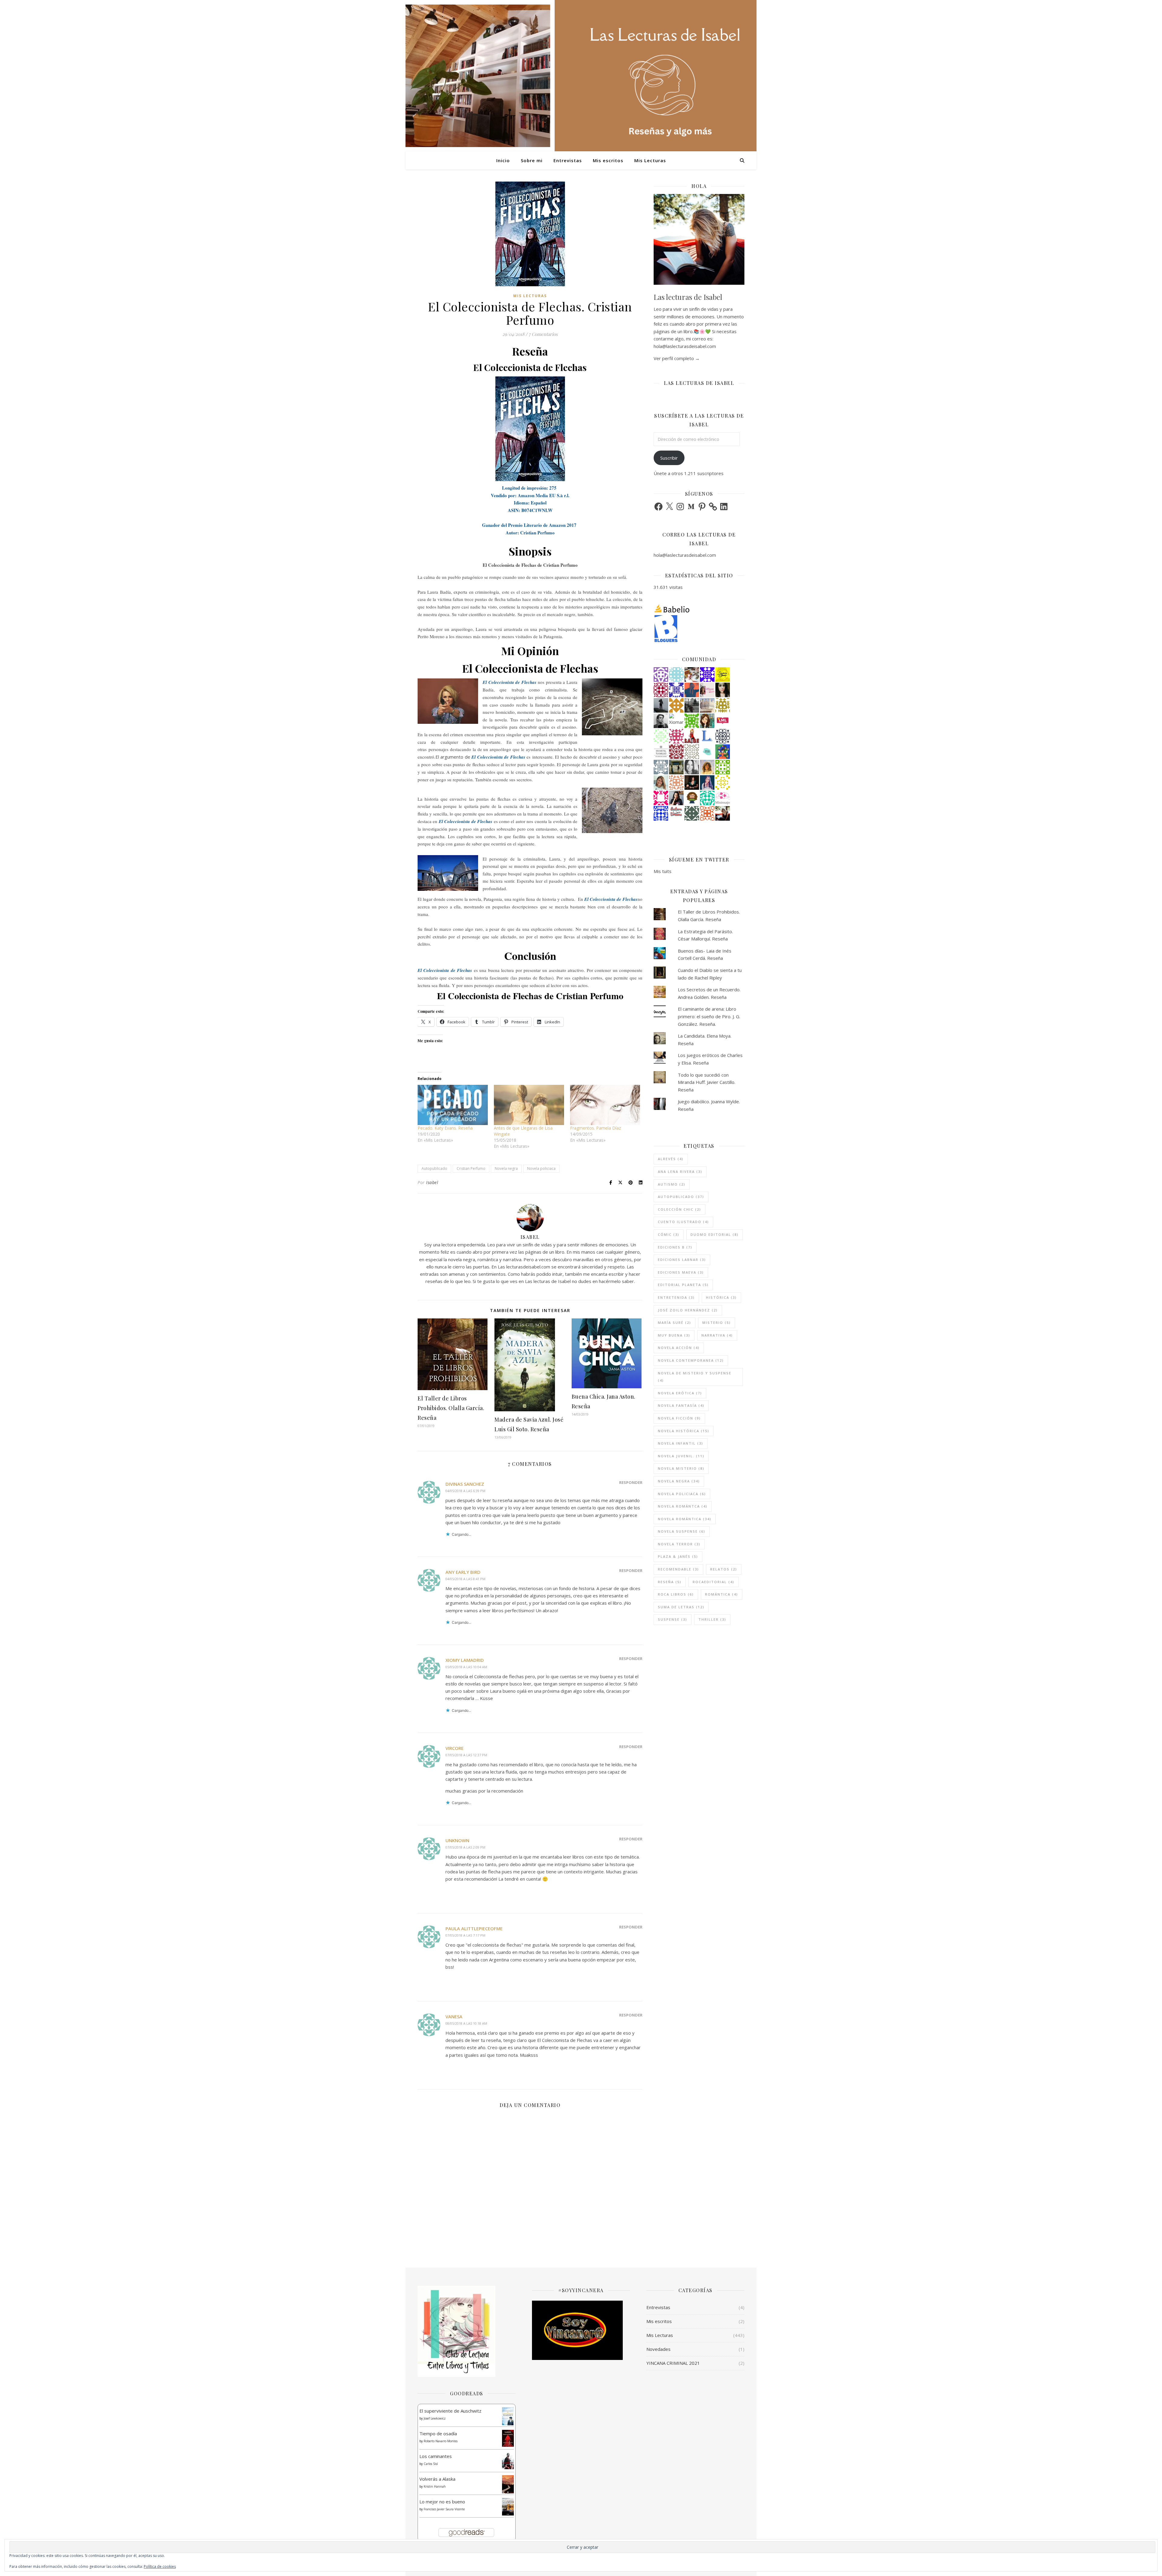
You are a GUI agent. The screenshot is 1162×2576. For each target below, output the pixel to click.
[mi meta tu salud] (661, 752)
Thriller (712, 1619)
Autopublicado (434, 1168)
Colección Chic (679, 1209)
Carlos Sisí (431, 2464)
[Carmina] (707, 674)
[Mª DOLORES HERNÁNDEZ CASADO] (661, 705)
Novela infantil (681, 1443)
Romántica (722, 1594)
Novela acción (679, 1348)
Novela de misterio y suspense (695, 1377)
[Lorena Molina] (723, 690)
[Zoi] (692, 705)
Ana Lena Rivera (680, 1172)
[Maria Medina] (707, 705)
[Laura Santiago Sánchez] (692, 798)
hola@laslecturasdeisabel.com (685, 555)
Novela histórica (684, 1431)
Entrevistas (568, 160)
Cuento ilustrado (683, 1222)
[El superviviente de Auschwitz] (508, 2416)
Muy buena (674, 1335)
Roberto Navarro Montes (441, 2441)
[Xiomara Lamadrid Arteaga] (676, 721)
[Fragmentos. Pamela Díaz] (605, 1105)
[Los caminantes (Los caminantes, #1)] (508, 2461)
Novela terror (679, 1544)
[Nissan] (676, 783)
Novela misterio (681, 1468)
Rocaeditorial (714, 1582)
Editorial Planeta (683, 1285)
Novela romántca (683, 1506)
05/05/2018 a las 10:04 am (466, 1667)
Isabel (432, 1182)
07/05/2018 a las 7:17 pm (465, 1935)
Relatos (724, 1569)
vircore (455, 1748)
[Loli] (676, 752)
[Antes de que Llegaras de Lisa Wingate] (529, 1105)
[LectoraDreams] (676, 812)
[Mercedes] (676, 736)
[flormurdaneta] (661, 798)
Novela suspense (682, 1531)
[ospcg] (692, 721)
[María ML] (723, 705)
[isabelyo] (692, 736)
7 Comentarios (543, 334)
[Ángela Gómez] (723, 752)
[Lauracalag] (723, 783)
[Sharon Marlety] (707, 690)
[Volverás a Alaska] (508, 2484)
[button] (530, 429)
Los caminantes (436, 2456)
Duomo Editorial (715, 1234)
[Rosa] (661, 813)
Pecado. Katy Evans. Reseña (445, 1128)
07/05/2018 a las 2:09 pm (465, 1847)
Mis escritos (608, 160)
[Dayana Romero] (707, 783)
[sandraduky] (692, 767)
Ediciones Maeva (681, 1272)
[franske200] (661, 690)
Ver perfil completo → (677, 358)
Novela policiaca (541, 1168)
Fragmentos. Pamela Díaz (596, 1128)
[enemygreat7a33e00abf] (707, 813)
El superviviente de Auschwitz (450, 2411)
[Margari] (661, 736)
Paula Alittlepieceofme (474, 1928)
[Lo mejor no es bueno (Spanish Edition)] (508, 2507)
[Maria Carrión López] (661, 783)
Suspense (673, 1619)
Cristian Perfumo (471, 1168)
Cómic (669, 1234)
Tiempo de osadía (438, 2433)
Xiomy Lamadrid (465, 1660)
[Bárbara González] (676, 798)
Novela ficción (679, 1418)
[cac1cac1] (661, 767)
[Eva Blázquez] (676, 767)
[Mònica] (707, 798)
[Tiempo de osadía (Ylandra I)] (508, 2438)
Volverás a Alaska (437, 2479)
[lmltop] (723, 721)
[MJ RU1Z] (707, 721)
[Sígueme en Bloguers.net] (699, 628)
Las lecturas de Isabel (688, 297)
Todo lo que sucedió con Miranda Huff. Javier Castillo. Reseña (707, 1082)
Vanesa (454, 2016)
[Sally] (676, 705)
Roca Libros (676, 1594)
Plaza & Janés (678, 1556)
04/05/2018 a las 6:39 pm (465, 1491)
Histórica (721, 1297)
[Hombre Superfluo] (661, 721)
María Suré (675, 1322)
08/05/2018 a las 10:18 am (466, 2023)
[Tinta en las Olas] (707, 752)
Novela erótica (680, 1393)
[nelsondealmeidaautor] (676, 674)
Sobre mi (532, 160)
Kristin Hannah (435, 2486)
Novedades (658, 2349)
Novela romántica (685, 1519)
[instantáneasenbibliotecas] (692, 690)
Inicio (503, 160)
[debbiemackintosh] (661, 674)
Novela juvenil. (681, 1456)
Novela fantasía (681, 1405)
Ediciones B (675, 1247)
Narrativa (717, 1335)
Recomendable (678, 1569)
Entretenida (676, 1297)
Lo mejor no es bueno (442, 2502)
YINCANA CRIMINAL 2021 (673, 2363)
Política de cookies (160, 2566)
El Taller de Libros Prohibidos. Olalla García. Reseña (451, 1408)
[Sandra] (676, 690)
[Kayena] (692, 752)
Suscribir (669, 458)
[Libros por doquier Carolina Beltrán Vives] (723, 767)
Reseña (670, 1582)
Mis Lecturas (650, 160)
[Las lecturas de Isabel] (723, 813)
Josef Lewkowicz (435, 2418)
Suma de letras (681, 1607)
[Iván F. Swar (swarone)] (723, 674)
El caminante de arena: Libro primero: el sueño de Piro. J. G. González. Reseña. (709, 1016)
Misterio (717, 1322)
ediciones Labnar (682, 1260)
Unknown (457, 1840)
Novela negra (506, 1168)
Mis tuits (663, 871)
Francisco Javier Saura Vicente (444, 2509)
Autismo (672, 1184)
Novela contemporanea (691, 1360)
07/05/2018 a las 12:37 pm (466, 1755)
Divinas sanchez (465, 1484)
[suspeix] (707, 767)
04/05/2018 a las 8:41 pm (465, 1579)
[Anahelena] (692, 674)
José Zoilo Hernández (688, 1310)
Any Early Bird (463, 1572)
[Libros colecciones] (707, 736)
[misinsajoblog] (723, 798)
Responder (631, 1482)
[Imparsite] (692, 783)
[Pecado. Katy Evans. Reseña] (453, 1105)
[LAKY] (723, 736)
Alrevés (671, 1159)
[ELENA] (692, 813)
